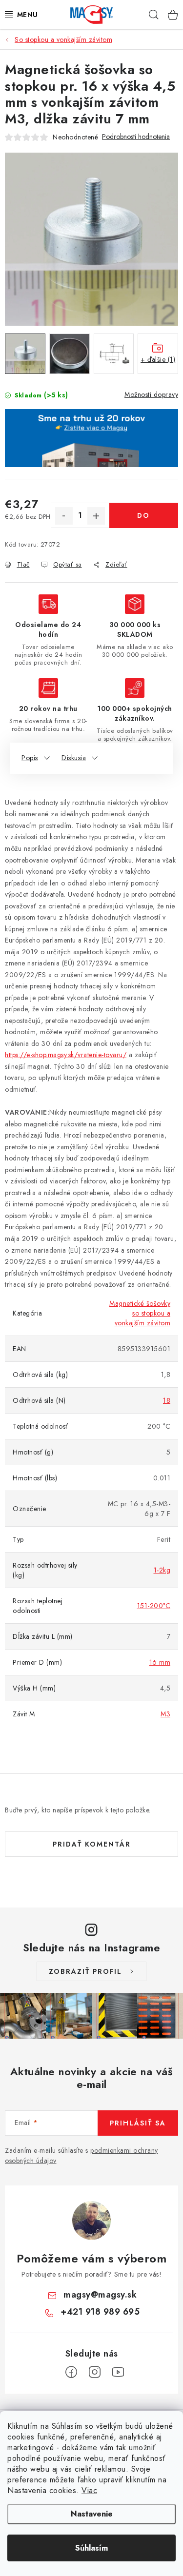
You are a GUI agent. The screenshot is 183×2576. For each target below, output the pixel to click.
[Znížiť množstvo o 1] (64, 516)
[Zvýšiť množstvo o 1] (96, 516)
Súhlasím (91, 2548)
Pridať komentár (92, 1844)
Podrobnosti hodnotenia (136, 137)
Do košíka (144, 519)
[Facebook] (71, 2372)
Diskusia (74, 758)
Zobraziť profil (85, 1971)
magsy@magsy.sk (100, 2295)
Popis (30, 758)
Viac (89, 2490)
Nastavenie (92, 2514)
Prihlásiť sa (138, 2123)
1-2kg (162, 1570)
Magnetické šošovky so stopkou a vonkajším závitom (140, 1313)
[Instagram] (95, 2372)
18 (167, 1400)
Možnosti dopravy (151, 394)
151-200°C (154, 1606)
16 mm (160, 1662)
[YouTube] (118, 2372)
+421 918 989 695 (100, 2312)
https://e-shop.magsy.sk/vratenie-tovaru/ (66, 1055)
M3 (165, 1714)
